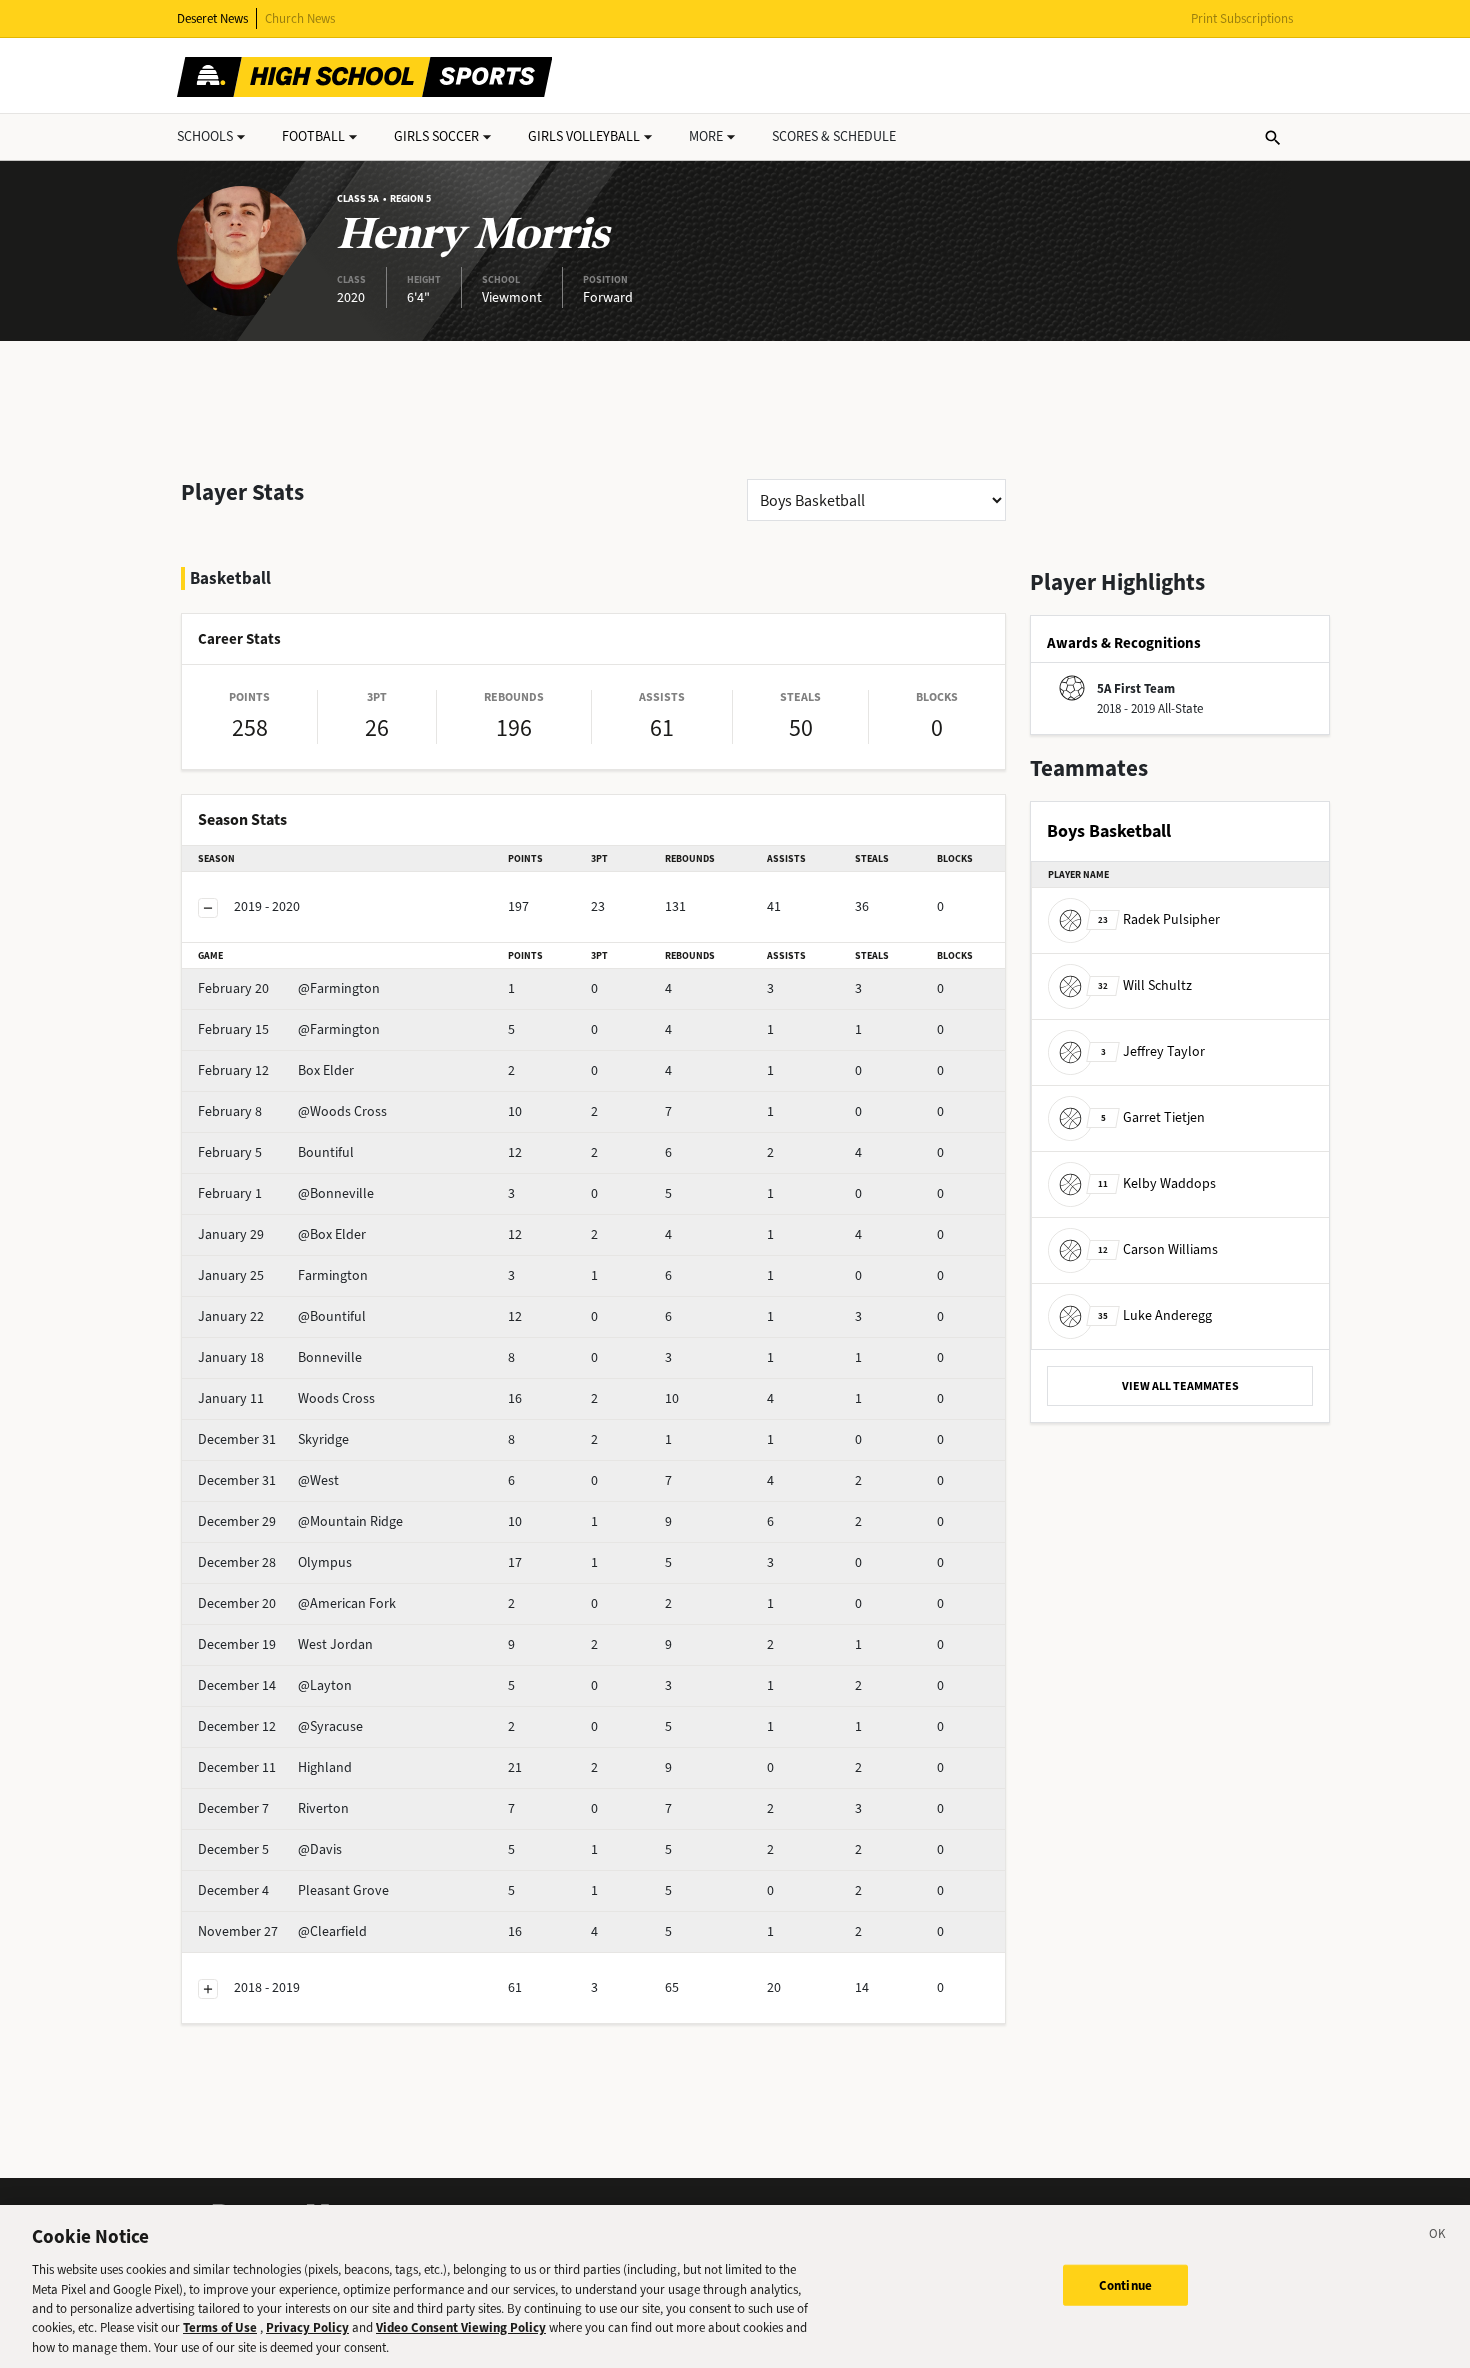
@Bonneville (286, 1193)
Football (313, 136)
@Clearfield (282, 1931)
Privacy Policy (307, 2328)
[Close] (1438, 2237)
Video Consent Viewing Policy (461, 2328)
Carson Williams (1158, 1249)
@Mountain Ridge (300, 1521)
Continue (1125, 2284)
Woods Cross (286, 1398)
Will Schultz (1145, 985)
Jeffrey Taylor (1153, 1051)
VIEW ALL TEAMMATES (1180, 1386)
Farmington (283, 1275)
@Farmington (289, 988)
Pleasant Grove (293, 1890)
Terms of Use (220, 2328)
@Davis (270, 1849)
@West (268, 1480)
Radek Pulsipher (1159, 919)
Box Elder (276, 1070)
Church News (300, 18)
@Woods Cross (292, 1111)
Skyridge (273, 1439)
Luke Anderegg (1155, 1315)
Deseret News (212, 18)
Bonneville (280, 1357)
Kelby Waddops (1157, 1183)
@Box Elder (282, 1234)
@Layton (275, 1685)
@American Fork (297, 1603)
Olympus (275, 1562)
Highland (275, 1767)
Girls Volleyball (584, 136)
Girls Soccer (436, 136)
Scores (834, 136)
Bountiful (276, 1152)
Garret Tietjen (1153, 1117)
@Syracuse (280, 1726)
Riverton (273, 1808)
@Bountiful (282, 1316)
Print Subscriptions (1242, 18)
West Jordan (285, 1644)
